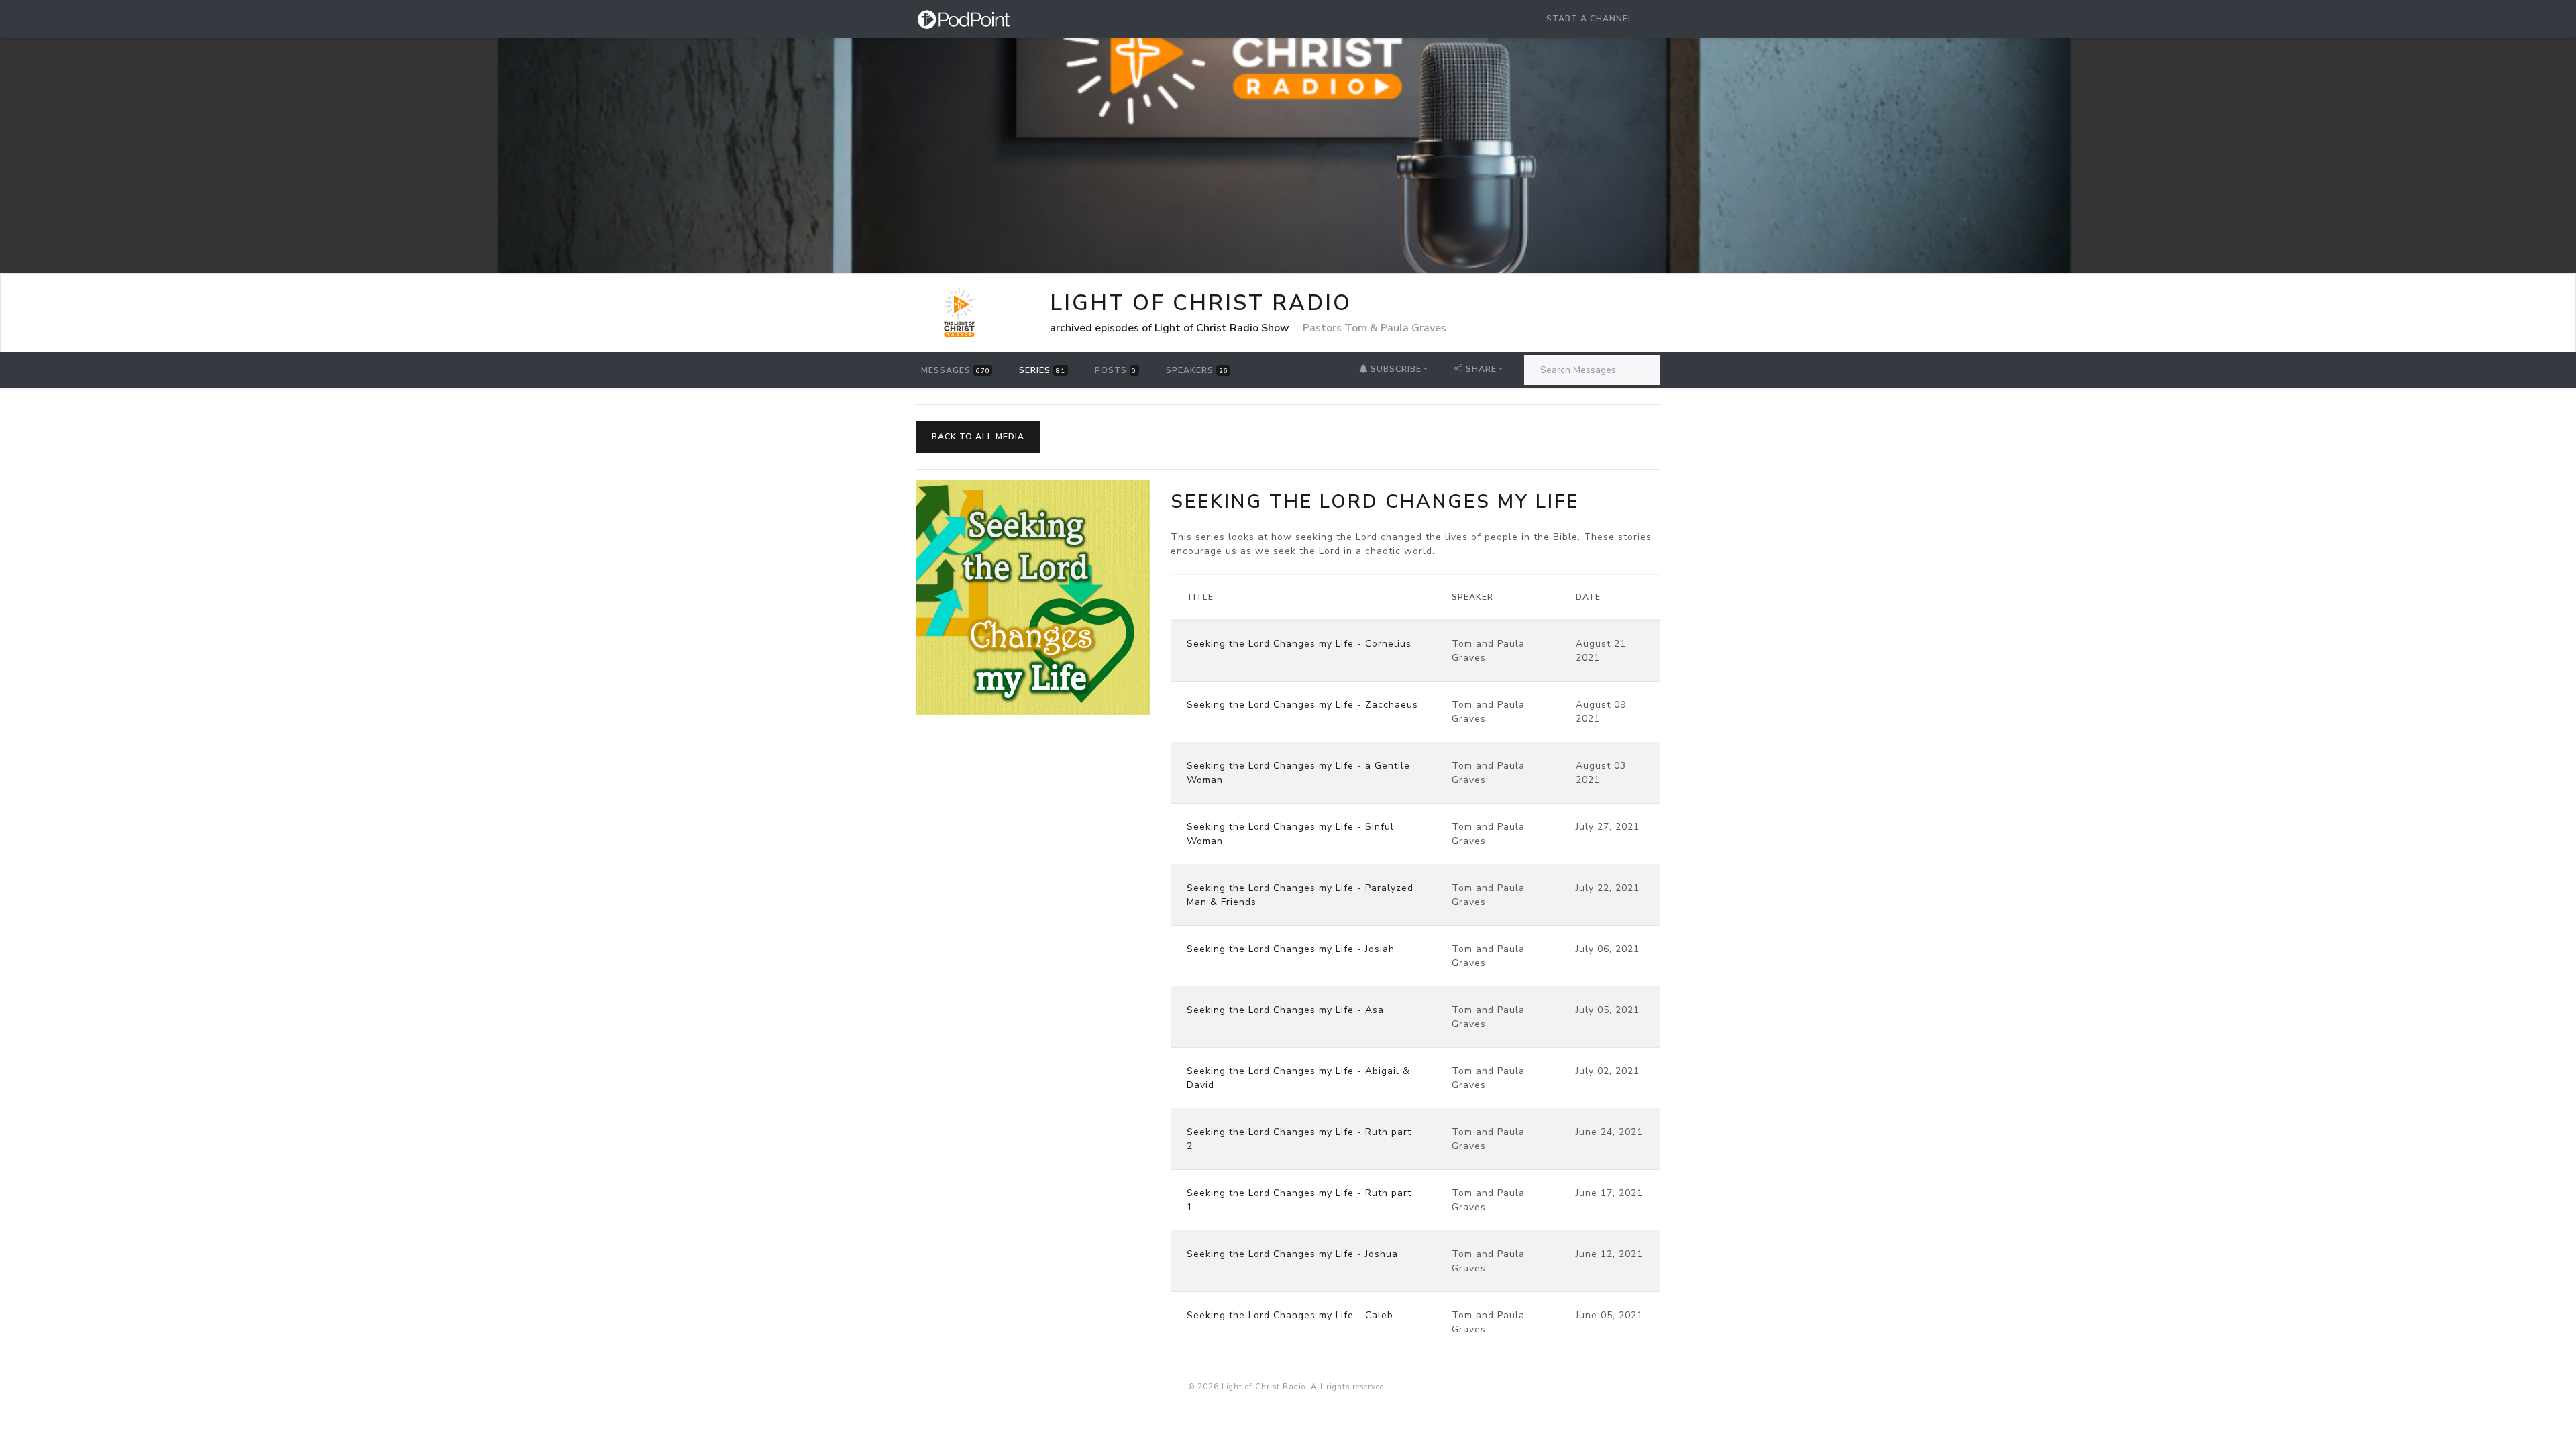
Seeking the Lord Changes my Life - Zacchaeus (1302, 705)
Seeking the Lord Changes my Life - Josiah (1291, 949)
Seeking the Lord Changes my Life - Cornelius (1299, 644)
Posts (1116, 370)
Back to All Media (978, 437)
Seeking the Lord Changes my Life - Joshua (1292, 1254)
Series (1042, 370)
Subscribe (1395, 369)
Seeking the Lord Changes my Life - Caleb (1290, 1315)
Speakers (1197, 370)
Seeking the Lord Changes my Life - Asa (1285, 1010)
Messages (956, 370)
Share (1481, 369)
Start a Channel (1590, 19)
